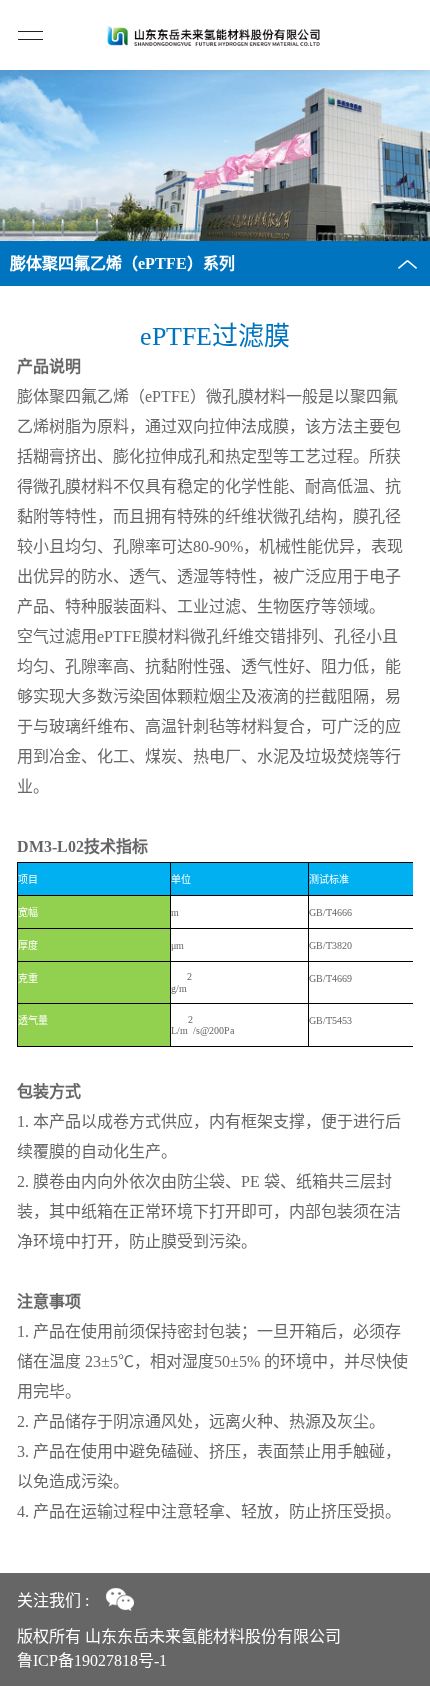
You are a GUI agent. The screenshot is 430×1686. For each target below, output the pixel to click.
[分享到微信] (120, 1599)
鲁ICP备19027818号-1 (92, 1660)
